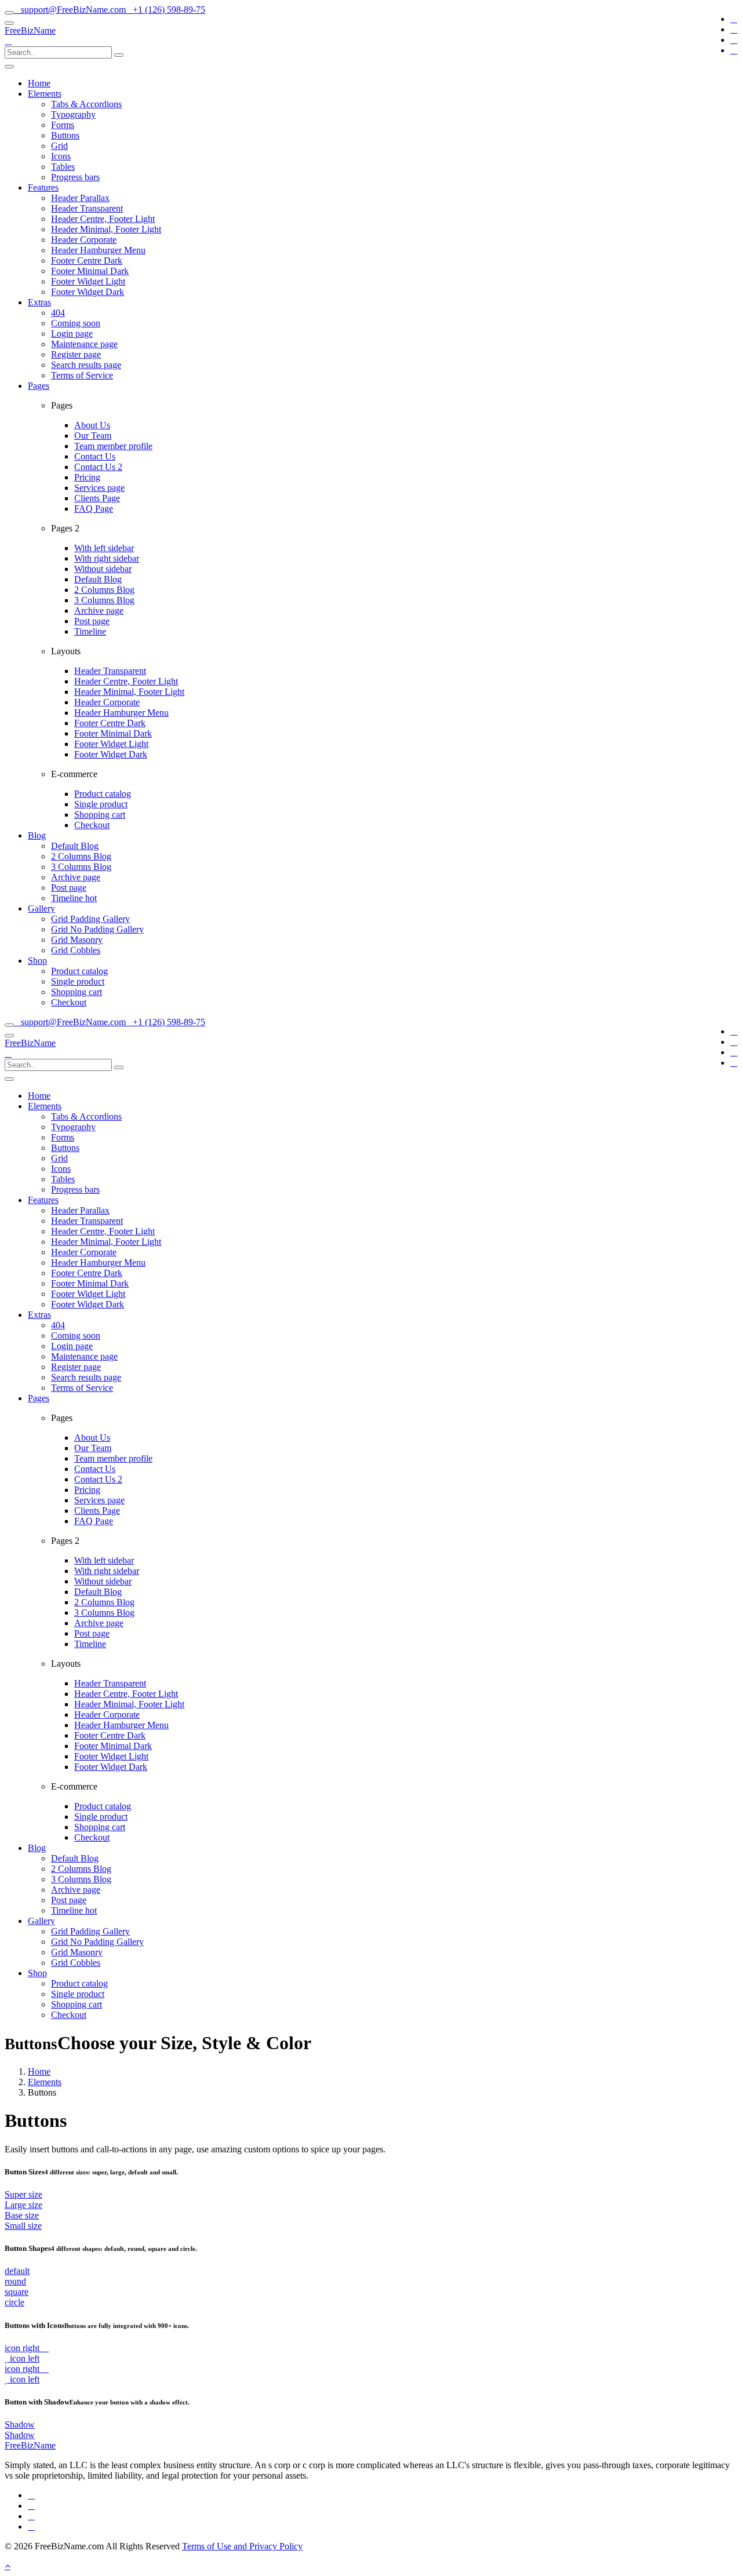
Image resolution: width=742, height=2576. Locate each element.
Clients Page (97, 498)
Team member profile (113, 446)
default (17, 2271)
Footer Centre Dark (87, 260)
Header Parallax (80, 198)
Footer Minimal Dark (90, 271)
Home (39, 83)
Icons (61, 156)
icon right (23, 2348)
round (15, 2281)
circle (14, 2302)
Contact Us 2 (98, 467)
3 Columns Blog (104, 600)
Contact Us (95, 456)
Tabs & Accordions (86, 104)
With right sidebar (107, 558)
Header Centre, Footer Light (103, 219)
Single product (101, 804)
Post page (92, 621)
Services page (99, 488)
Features (43, 187)
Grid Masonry (77, 940)
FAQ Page (94, 509)
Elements (45, 94)
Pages (39, 386)
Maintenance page (84, 344)
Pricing (87, 477)
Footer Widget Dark (88, 292)
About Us (92, 425)
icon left (23, 2358)
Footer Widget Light (88, 281)
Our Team (93, 436)
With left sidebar (104, 548)
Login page (72, 334)
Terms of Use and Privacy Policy (242, 2546)
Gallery (41, 908)
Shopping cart (100, 815)
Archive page (99, 611)
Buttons (65, 135)
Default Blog (98, 579)
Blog (37, 835)
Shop (37, 961)
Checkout (92, 825)
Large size (23, 2205)
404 (58, 313)
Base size (22, 2215)
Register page (76, 354)
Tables (63, 167)
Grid (59, 146)
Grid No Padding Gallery (97, 929)
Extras (39, 302)
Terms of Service (82, 375)
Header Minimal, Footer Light (106, 229)
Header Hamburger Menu (98, 250)
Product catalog (103, 794)
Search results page (86, 365)
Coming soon (76, 323)
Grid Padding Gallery (90, 919)
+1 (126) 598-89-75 (169, 10)
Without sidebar (103, 569)
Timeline (90, 631)
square (17, 2292)
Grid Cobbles (76, 950)
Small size (23, 2226)
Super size (23, 2194)
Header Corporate (84, 240)
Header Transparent (87, 208)
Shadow (20, 2424)
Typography (73, 114)
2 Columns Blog (104, 590)
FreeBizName (30, 30)
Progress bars (75, 177)
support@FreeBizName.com (73, 10)
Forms (63, 125)
